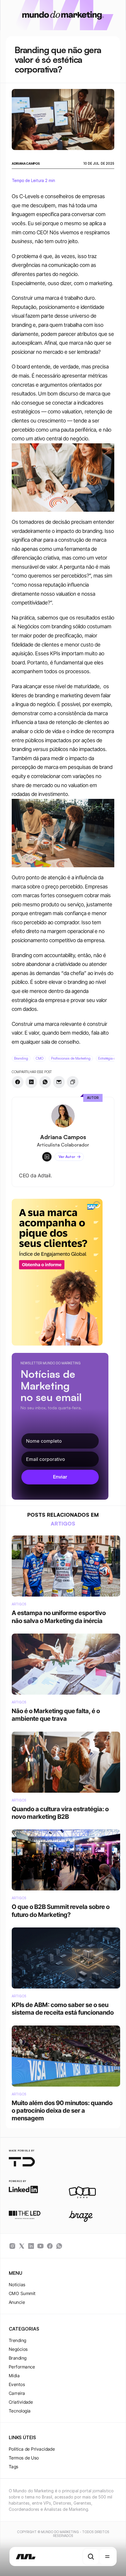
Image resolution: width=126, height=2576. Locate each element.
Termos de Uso (24, 2458)
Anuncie (17, 2302)
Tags (14, 2467)
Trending (18, 2340)
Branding (18, 2358)
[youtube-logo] (40, 2246)
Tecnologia (20, 2411)
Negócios (18, 2349)
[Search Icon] (91, 2557)
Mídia (14, 2376)
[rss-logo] (50, 2246)
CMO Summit (22, 2293)
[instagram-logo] (12, 2246)
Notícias (17, 2285)
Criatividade (21, 2402)
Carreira (17, 2393)
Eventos (17, 2384)
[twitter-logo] (22, 2246)
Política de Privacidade (32, 2449)
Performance (22, 2367)
